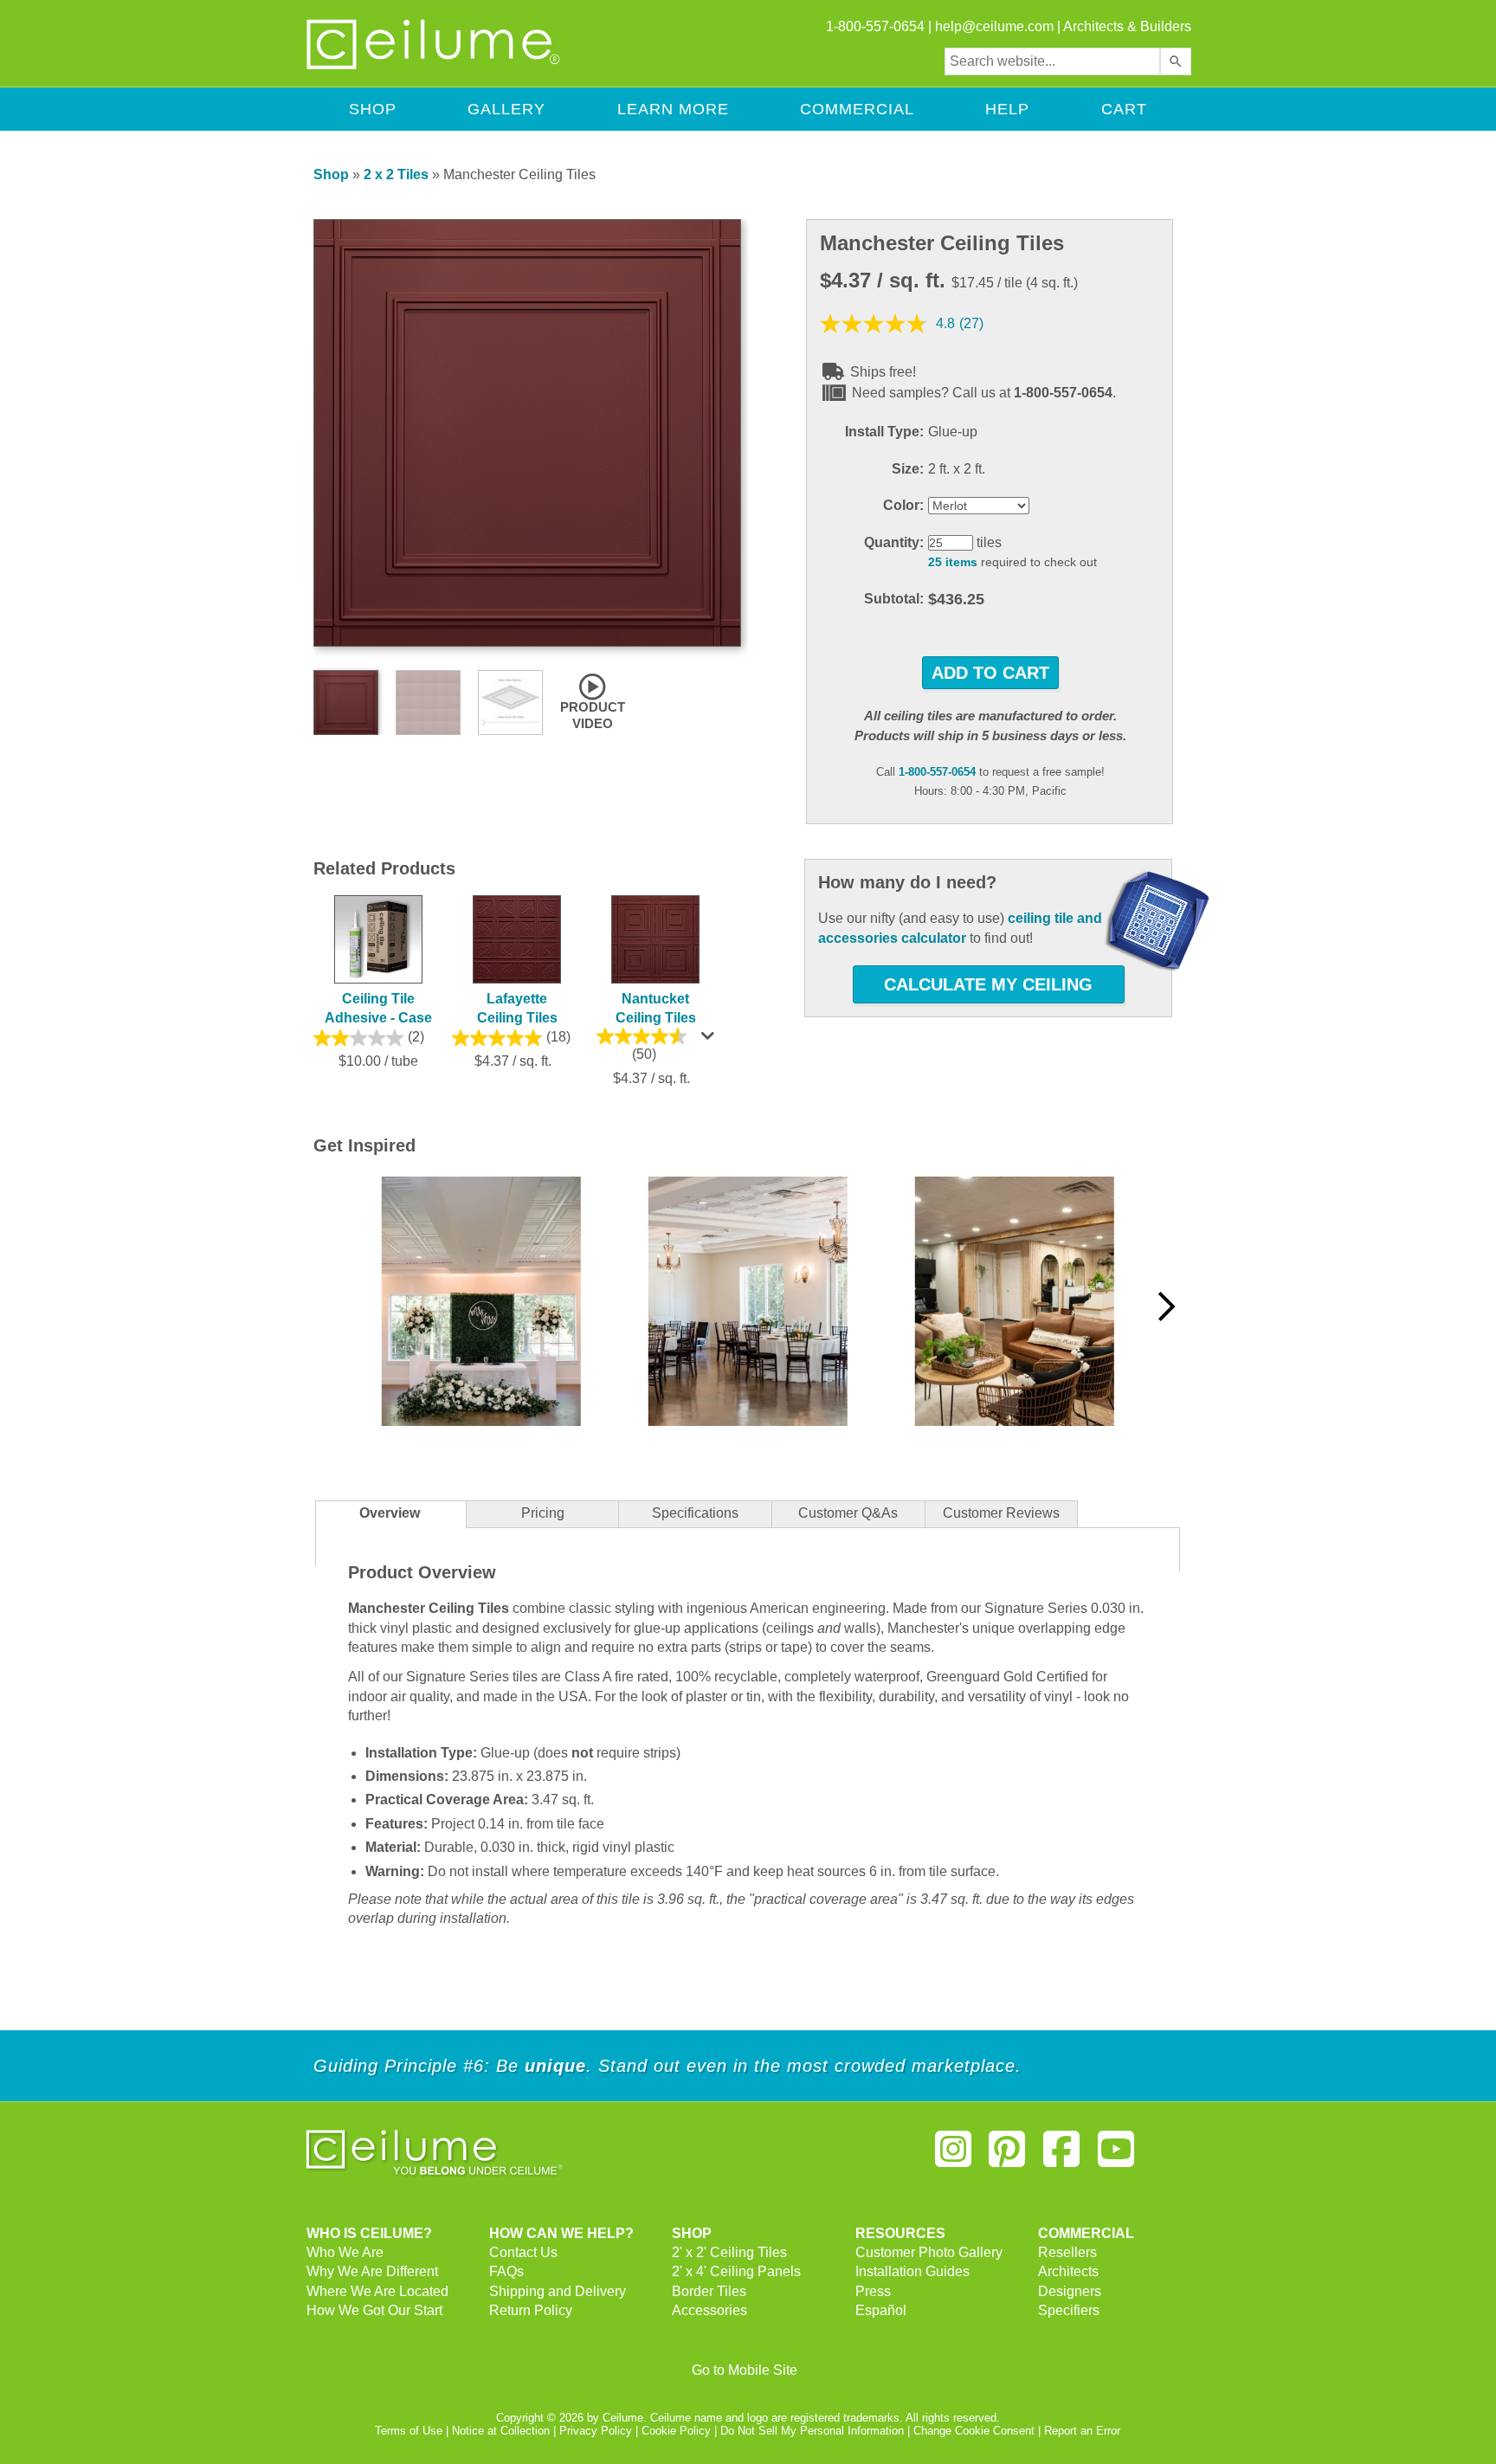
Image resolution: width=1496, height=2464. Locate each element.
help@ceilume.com (994, 26)
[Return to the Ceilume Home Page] (435, 66)
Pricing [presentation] (543, 1513)
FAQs (506, 2271)
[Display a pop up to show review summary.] (710, 1040)
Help (1007, 109)
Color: (903, 505)
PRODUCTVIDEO (593, 715)
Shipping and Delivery (558, 2291)
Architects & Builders (1127, 26)
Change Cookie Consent (974, 2431)
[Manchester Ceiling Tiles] (527, 642)
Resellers (1067, 2252)
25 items (953, 562)
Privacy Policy (596, 2431)
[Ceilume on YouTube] (1116, 2156)
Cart (1124, 109)
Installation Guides (912, 2271)
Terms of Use (409, 2431)
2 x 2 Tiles (396, 174)
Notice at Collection (501, 2431)
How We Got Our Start (374, 2310)
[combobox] (1052, 61)
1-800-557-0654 (937, 772)
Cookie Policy (676, 2431)
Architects (1068, 2271)
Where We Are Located (377, 2291)
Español (881, 2310)
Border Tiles (709, 2291)
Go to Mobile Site (745, 2370)
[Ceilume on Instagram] (953, 2156)
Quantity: (894, 542)
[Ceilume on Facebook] (1061, 2156)
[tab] (390, 1514)
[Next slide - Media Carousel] (1165, 1306)
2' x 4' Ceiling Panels (736, 2271)
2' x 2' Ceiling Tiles (729, 2252)
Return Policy (531, 2310)
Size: (908, 469)
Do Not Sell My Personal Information (812, 2431)
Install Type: (884, 432)
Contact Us (523, 2252)
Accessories (709, 2310)
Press (873, 2291)
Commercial (857, 109)
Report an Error (1082, 2431)
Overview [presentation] (390, 1513)
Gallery (506, 109)
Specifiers (1069, 2310)
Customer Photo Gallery (929, 2252)
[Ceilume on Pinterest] (1008, 2156)
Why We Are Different (372, 2271)
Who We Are (345, 2252)
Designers (1070, 2291)
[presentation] (695, 1515)
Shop (373, 109)
